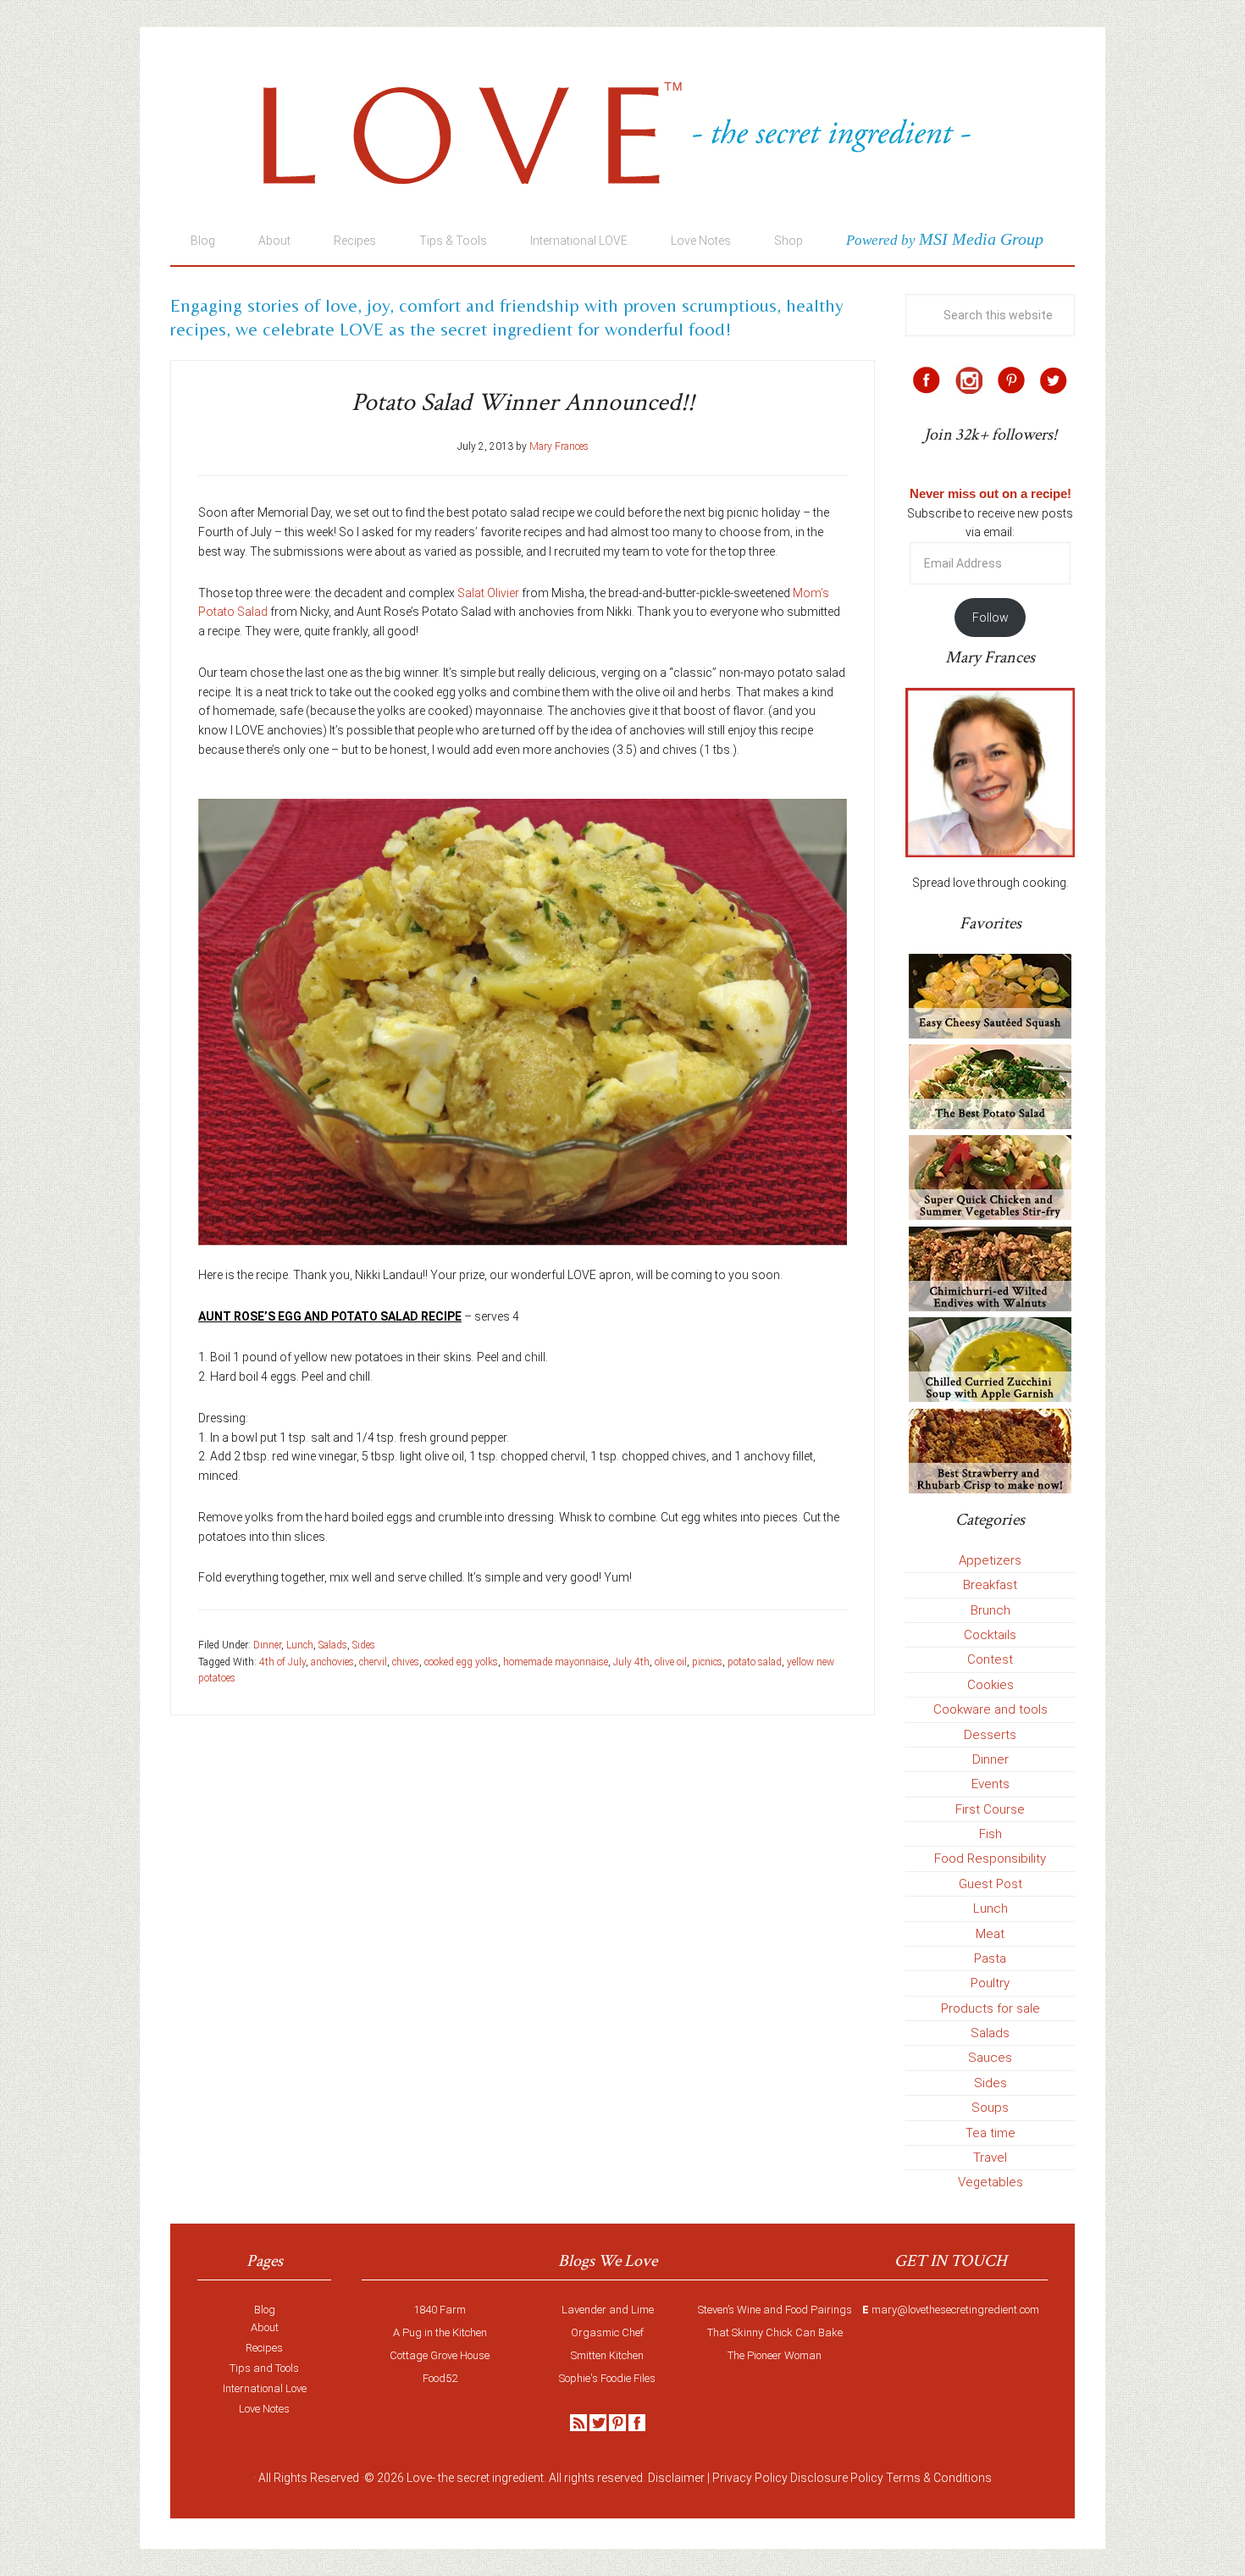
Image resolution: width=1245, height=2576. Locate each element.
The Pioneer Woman (775, 2355)
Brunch (990, 1610)
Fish (990, 1834)
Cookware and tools (990, 1709)
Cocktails (990, 1635)
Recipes (264, 2348)
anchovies (332, 1662)
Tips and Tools (264, 2368)
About (265, 2327)
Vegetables (990, 2182)
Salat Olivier (488, 593)
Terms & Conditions (939, 2478)
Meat (990, 1934)
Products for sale (990, 2008)
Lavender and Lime (608, 2310)
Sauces (990, 2058)
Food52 (440, 2378)
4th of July (282, 1662)
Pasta (990, 1958)
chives (406, 1662)
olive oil (671, 1662)
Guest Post (990, 1884)
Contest (990, 1659)
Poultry (990, 1983)
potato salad (755, 1662)
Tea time (990, 2133)
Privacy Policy (750, 2478)
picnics (707, 1662)
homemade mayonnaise (556, 1662)
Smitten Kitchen (607, 2355)
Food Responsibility (990, 1859)
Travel (990, 2158)
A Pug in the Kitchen (440, 2332)
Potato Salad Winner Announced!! (523, 403)
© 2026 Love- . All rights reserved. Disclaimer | (537, 2478)
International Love (265, 2388)
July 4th (631, 1662)
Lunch (300, 1645)
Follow (990, 618)
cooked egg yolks (461, 1662)
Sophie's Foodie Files (607, 2378)
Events (990, 1784)
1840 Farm (440, 2310)
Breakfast (990, 1585)
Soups (990, 2108)
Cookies (990, 1685)
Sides (364, 1645)
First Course (990, 1809)
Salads (333, 1645)
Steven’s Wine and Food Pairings (775, 2310)
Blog (265, 2310)
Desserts (990, 1735)
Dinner (267, 1645)
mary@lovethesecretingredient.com (955, 2310)
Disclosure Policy (837, 2478)
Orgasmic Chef (607, 2332)
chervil (373, 1662)
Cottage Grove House (440, 2355)
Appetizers (990, 1560)
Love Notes (264, 2409)
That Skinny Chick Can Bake (775, 2332)
